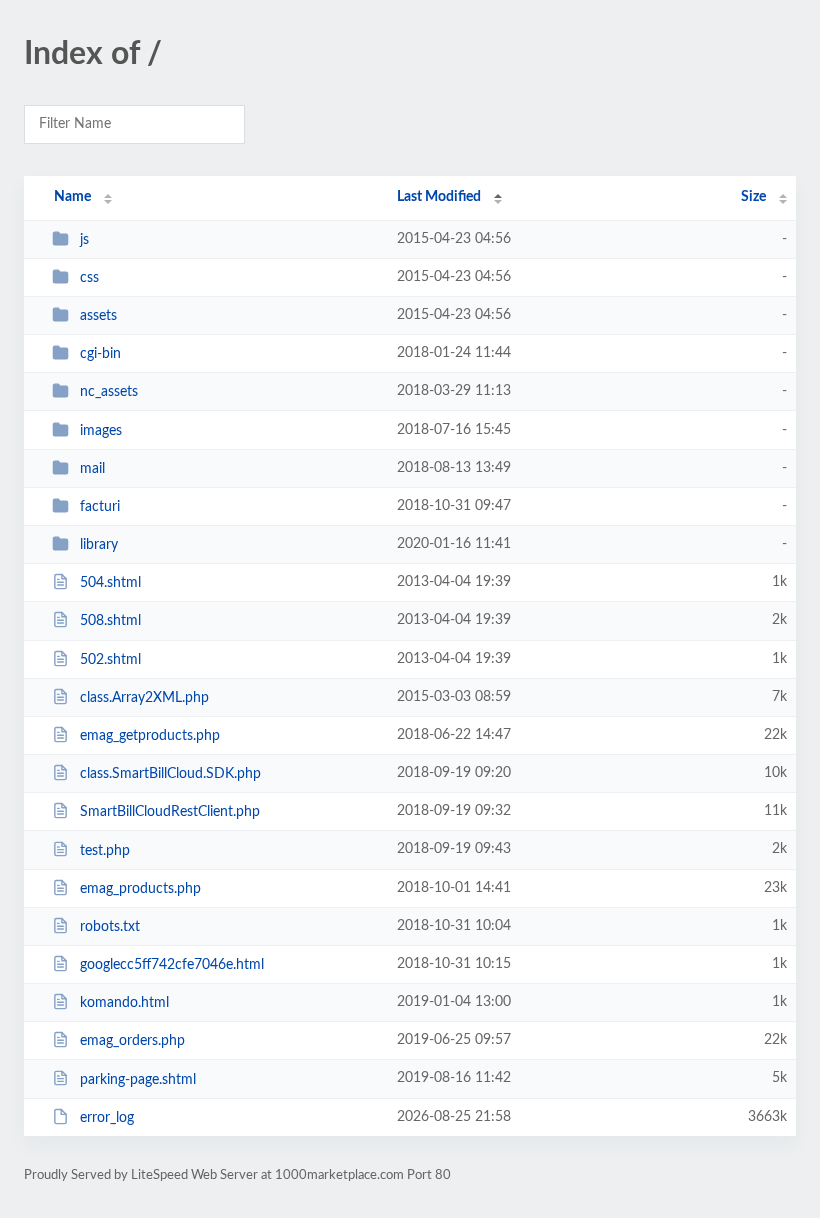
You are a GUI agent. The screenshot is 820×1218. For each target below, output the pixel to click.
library (99, 545)
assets (98, 316)
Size (753, 197)
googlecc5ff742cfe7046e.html (172, 965)
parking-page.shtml (138, 1079)
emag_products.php (140, 889)
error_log (107, 1118)
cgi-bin (100, 354)
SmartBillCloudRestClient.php (170, 812)
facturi (100, 507)
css (89, 278)
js (84, 240)
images (101, 431)
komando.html (124, 1003)
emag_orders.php (132, 1041)
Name (72, 197)
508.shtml (110, 621)
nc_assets (109, 392)
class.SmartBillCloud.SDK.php (170, 774)
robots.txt (110, 927)
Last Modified (439, 197)
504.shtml (110, 583)
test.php (105, 850)
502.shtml (110, 660)
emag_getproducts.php (150, 736)
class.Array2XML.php (144, 698)
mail (92, 469)
